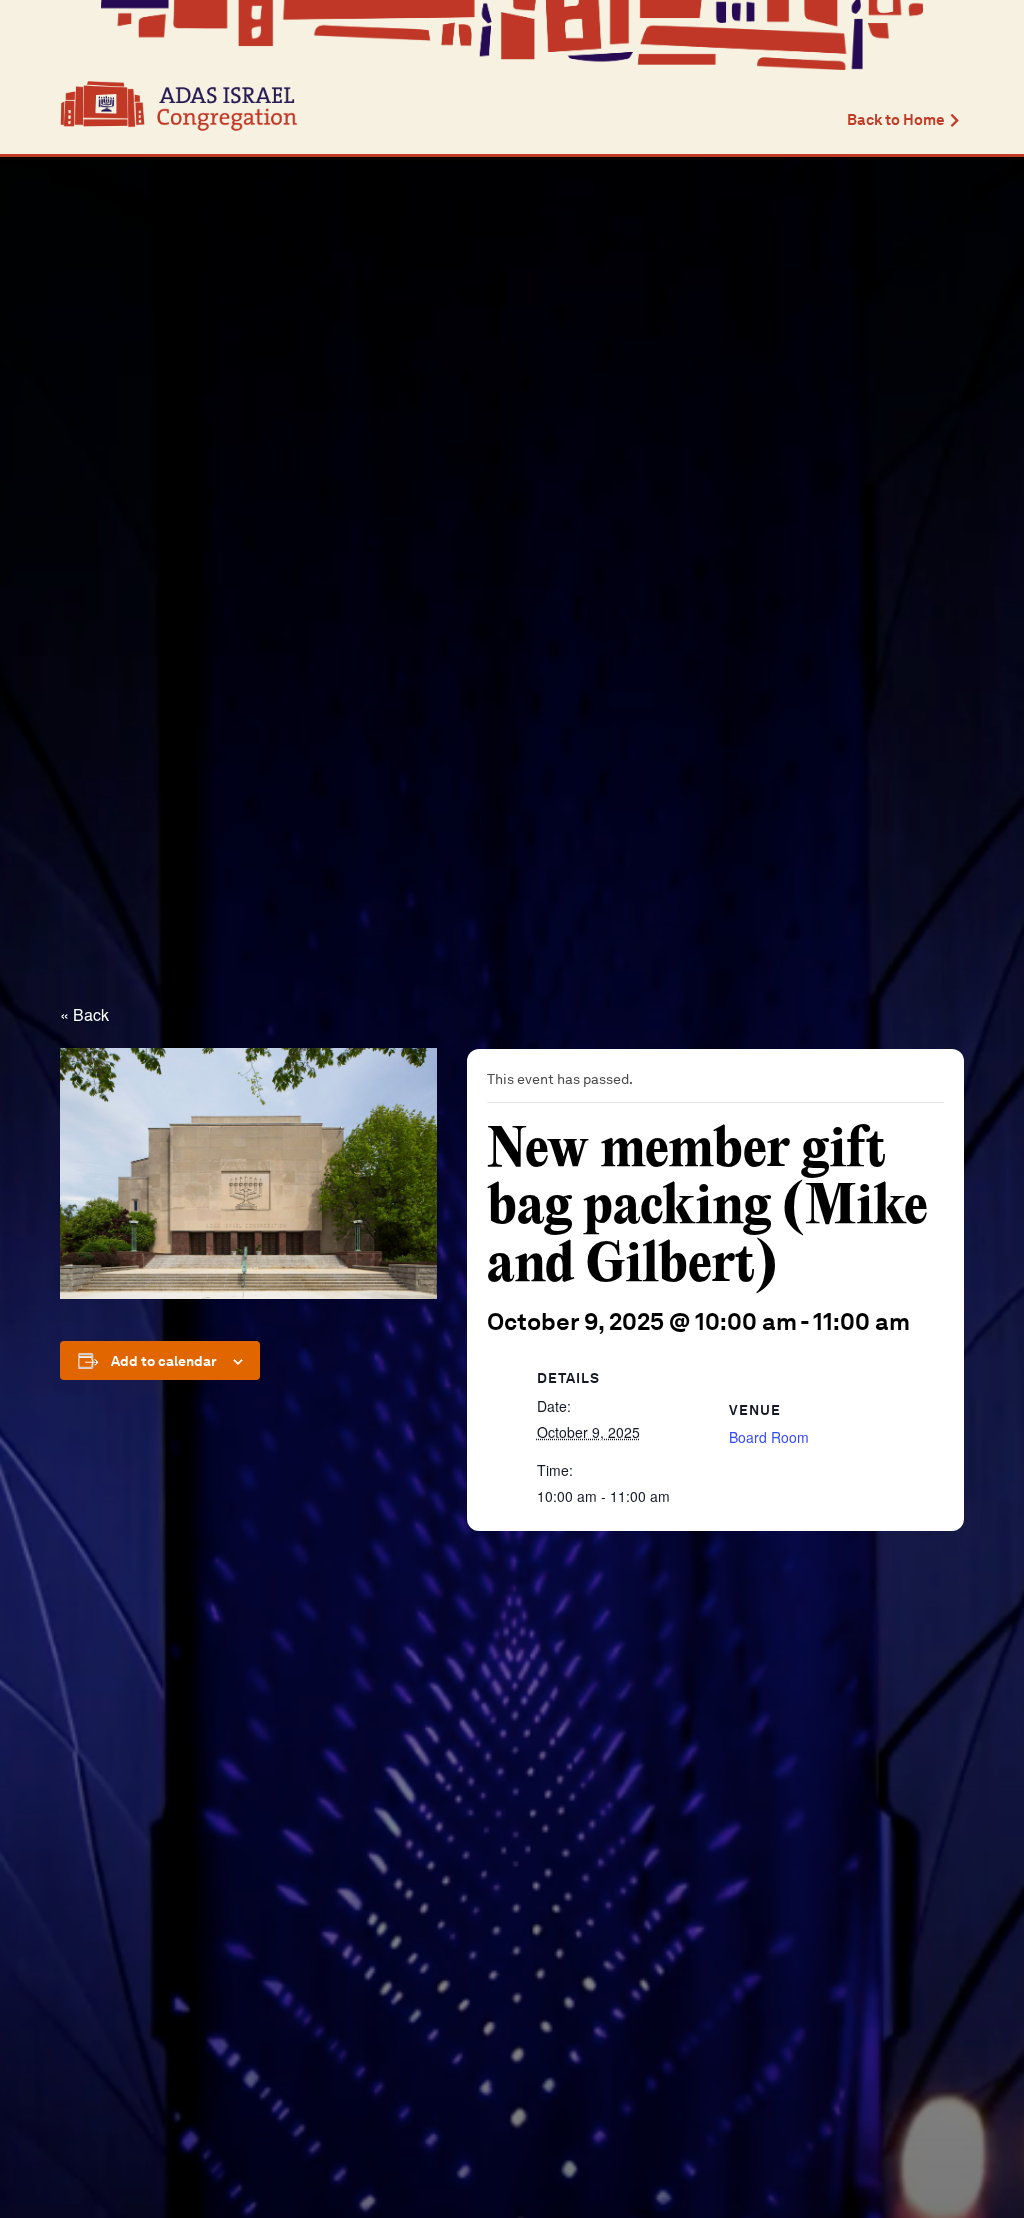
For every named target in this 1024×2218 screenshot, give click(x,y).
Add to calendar (164, 1361)
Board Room (769, 1437)
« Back (84, 1014)
